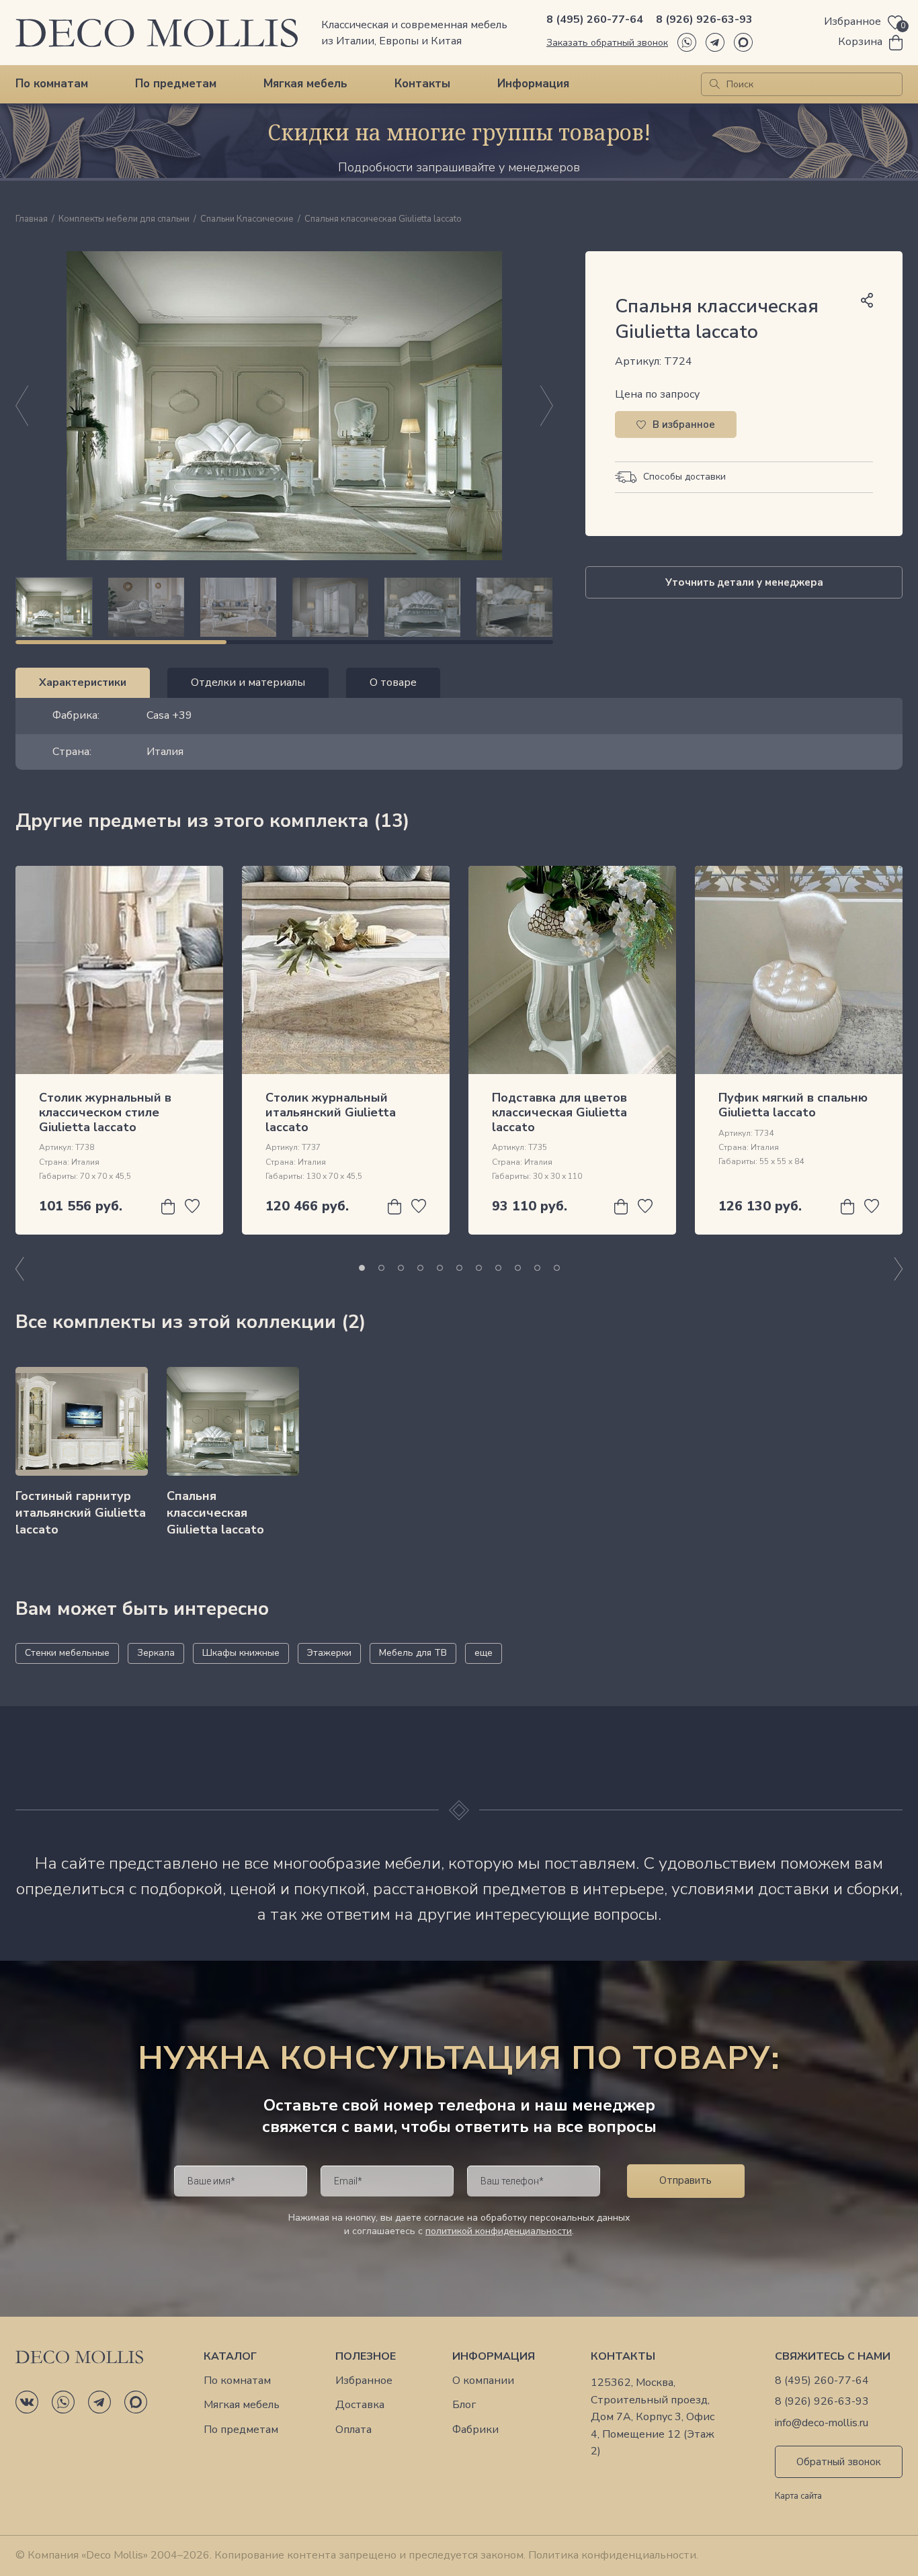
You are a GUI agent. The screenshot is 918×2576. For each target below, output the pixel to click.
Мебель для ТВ (413, 1653)
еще (484, 1653)
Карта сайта (798, 2497)
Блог (464, 2405)
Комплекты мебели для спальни (124, 220)
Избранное (364, 2381)
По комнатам (52, 84)
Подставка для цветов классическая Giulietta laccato (559, 1112)
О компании (483, 2381)
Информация (533, 84)
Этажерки (329, 1653)
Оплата (353, 2430)
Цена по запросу (657, 394)
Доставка (360, 2405)
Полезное (366, 2357)
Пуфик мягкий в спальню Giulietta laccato (793, 1105)
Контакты (422, 84)
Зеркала (156, 1653)
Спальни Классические (247, 220)
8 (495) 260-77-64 (595, 19)
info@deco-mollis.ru (822, 2423)
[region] (284, 607)
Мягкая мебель (305, 84)
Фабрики (475, 2430)
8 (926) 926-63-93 (704, 19)
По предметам (176, 84)
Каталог (230, 2357)
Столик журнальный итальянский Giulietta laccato (331, 1112)
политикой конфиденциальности (499, 2231)
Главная (32, 220)
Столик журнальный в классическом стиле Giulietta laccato (105, 1112)
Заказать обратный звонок (607, 43)
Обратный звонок (839, 2462)
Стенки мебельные (67, 1653)
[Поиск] (715, 84)
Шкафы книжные (241, 1653)
